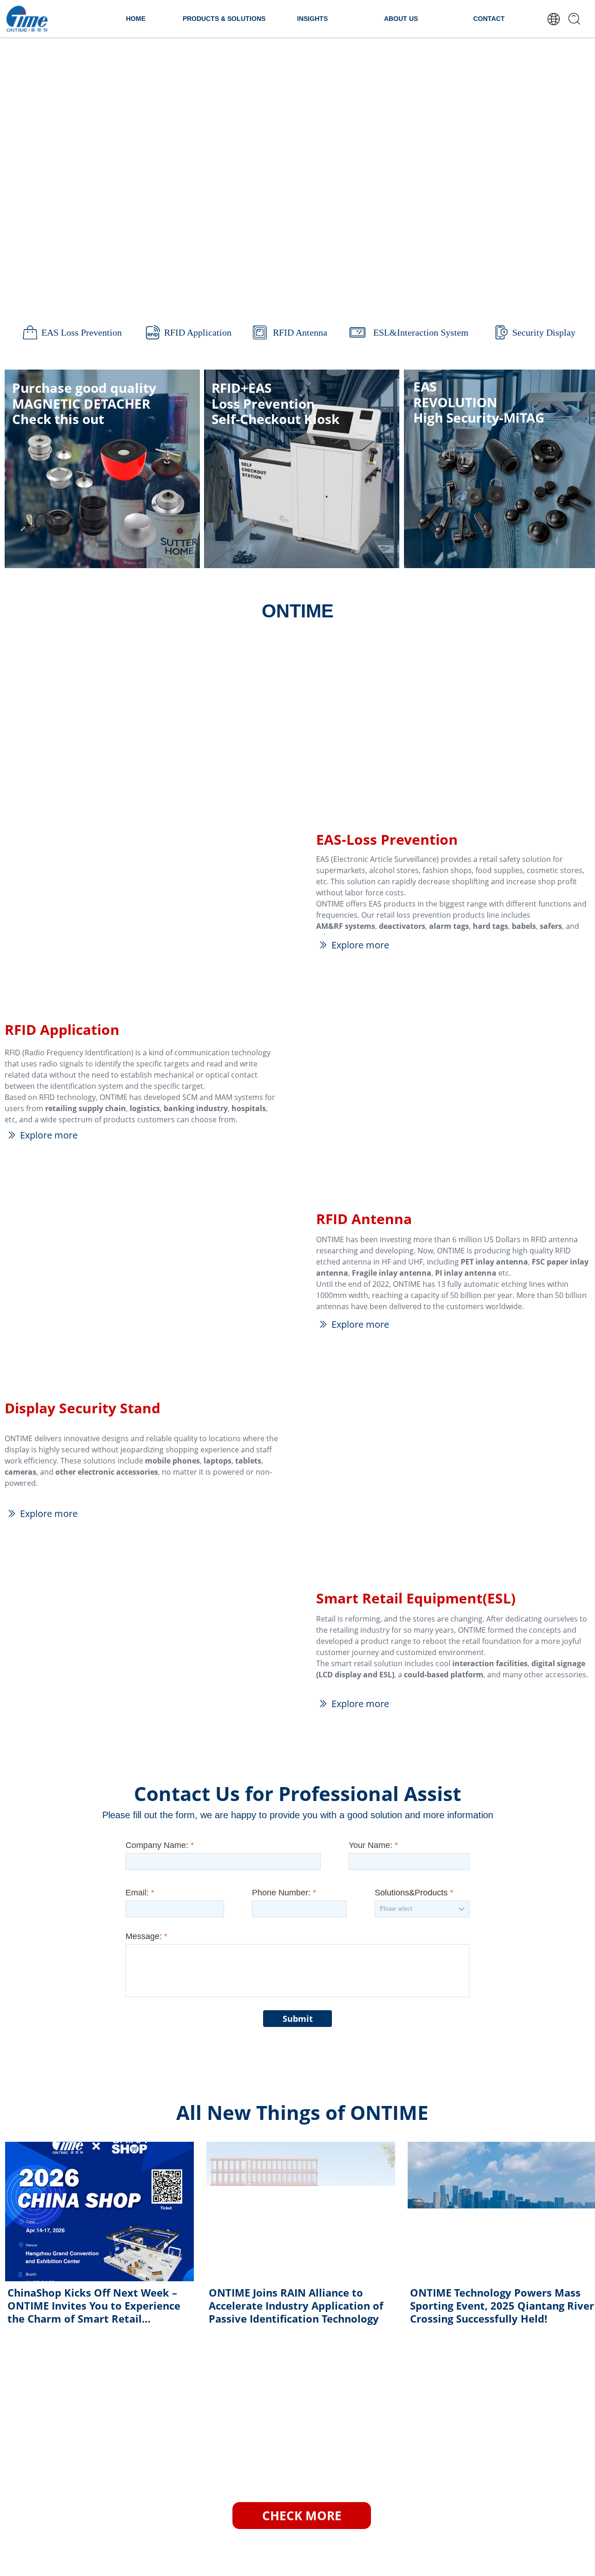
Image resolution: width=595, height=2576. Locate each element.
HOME (136, 19)
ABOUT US (401, 19)
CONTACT (489, 19)
